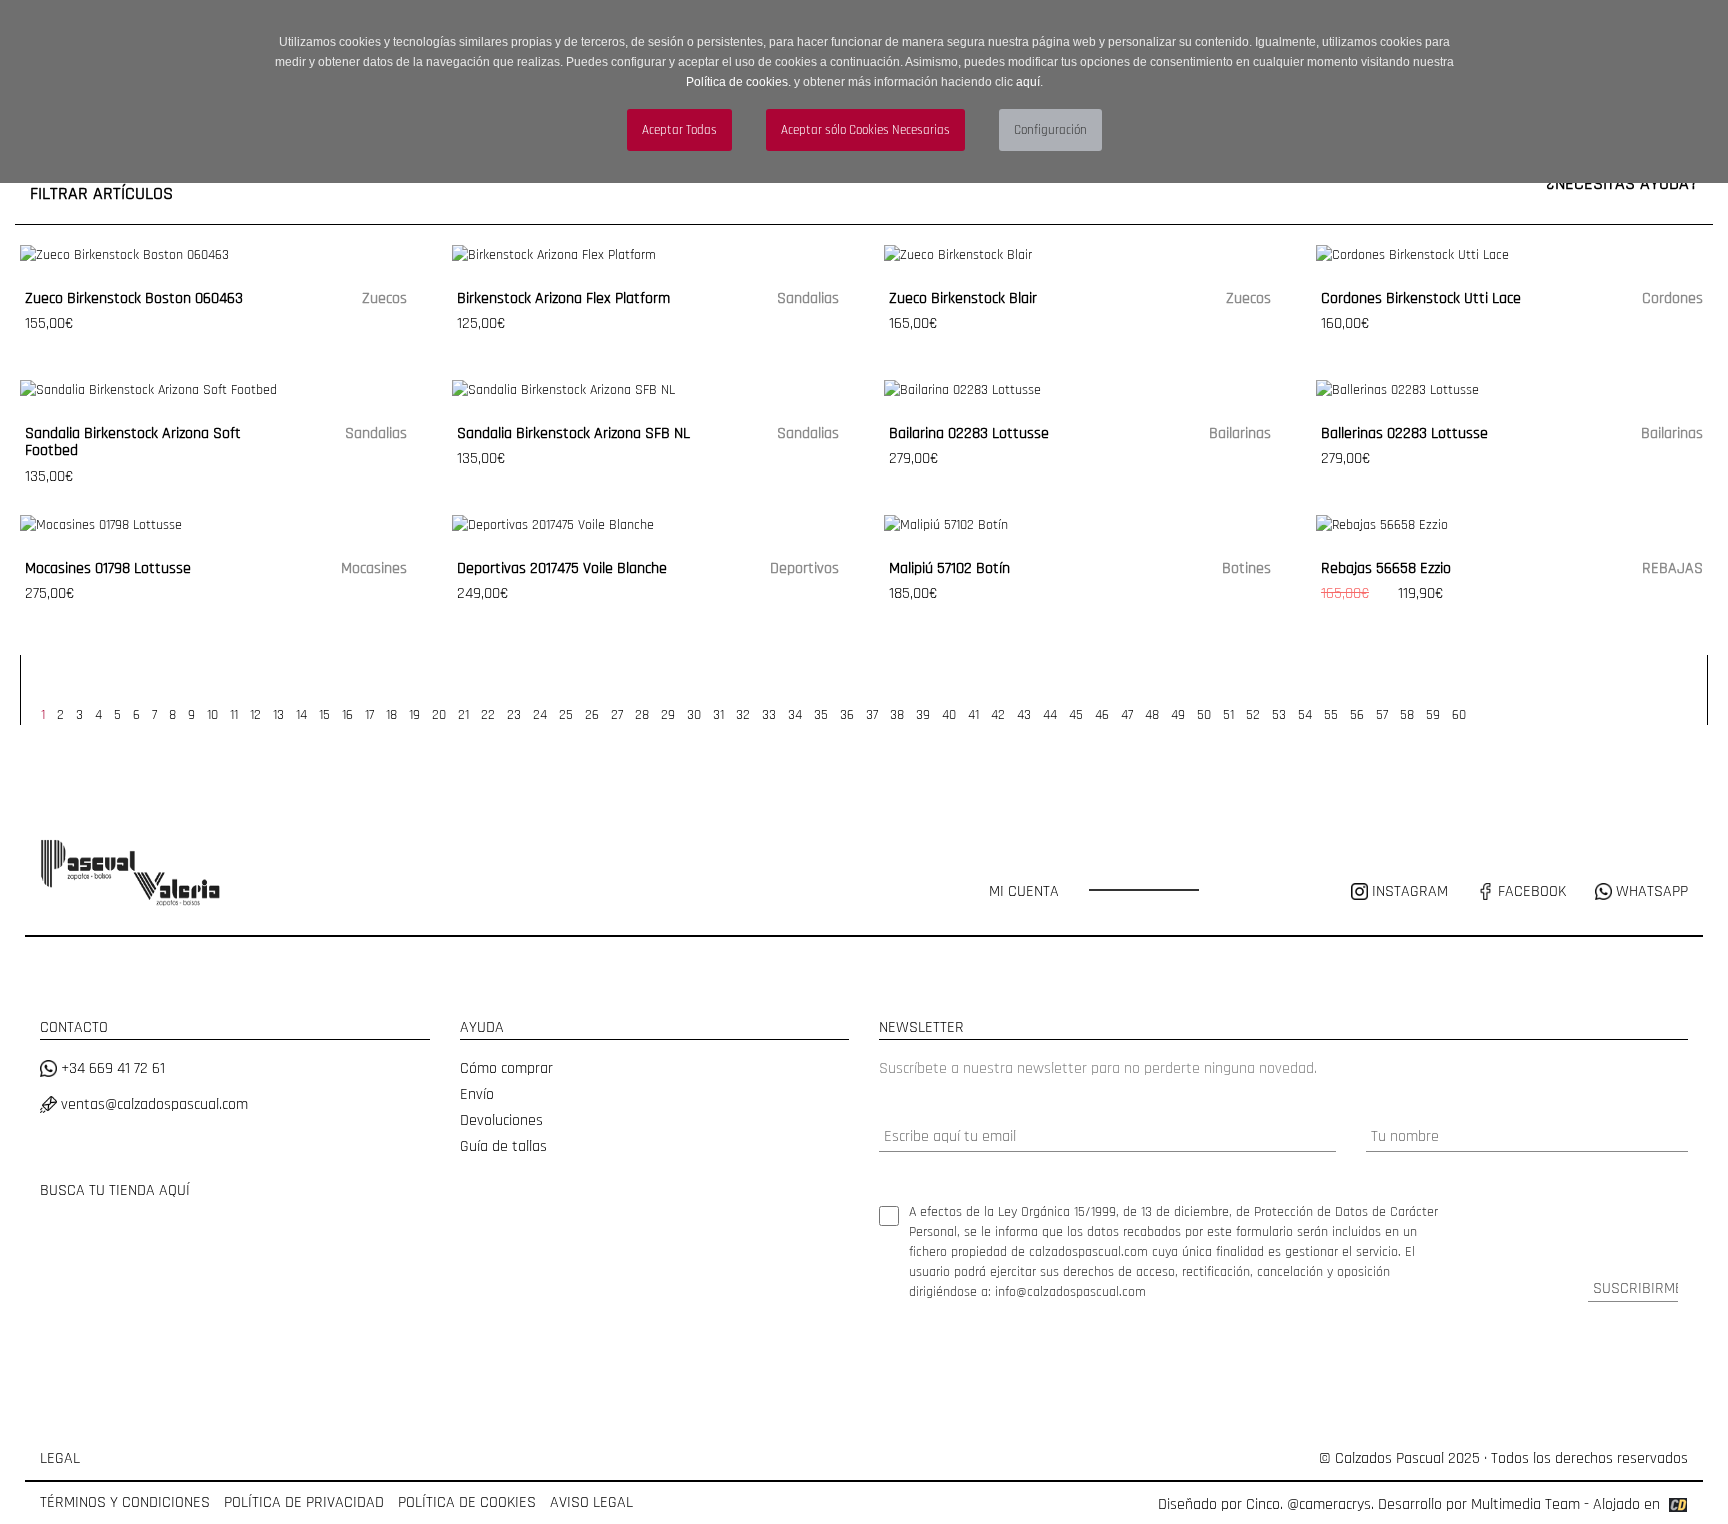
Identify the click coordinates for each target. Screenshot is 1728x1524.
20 (439, 715)
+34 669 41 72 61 (111, 1068)
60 (1459, 715)
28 (642, 715)
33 (769, 715)
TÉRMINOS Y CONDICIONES (125, 1502)
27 (617, 715)
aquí (1028, 82)
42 (998, 715)
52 (1253, 715)
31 (718, 715)
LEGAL (60, 1458)
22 (488, 715)
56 (1357, 715)
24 (540, 715)
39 (923, 715)
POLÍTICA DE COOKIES (467, 1502)
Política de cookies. (738, 82)
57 (1382, 715)
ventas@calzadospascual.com (152, 1104)
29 (668, 715)
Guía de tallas (503, 1146)
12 (255, 715)
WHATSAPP (1650, 891)
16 (347, 715)
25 (566, 715)
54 (1305, 715)
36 (847, 715)
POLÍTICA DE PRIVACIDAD (304, 1502)
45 (1076, 715)
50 (1204, 715)
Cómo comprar (506, 1068)
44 (1050, 715)
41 (973, 715)
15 (324, 715)
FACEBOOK (1530, 891)
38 (897, 715)
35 (821, 715)
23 (514, 715)
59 (1433, 715)
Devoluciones (501, 1120)
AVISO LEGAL (591, 1502)
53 (1279, 715)
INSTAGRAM (1410, 891)
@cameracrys (1329, 1504)
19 (414, 715)
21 (463, 715)
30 (694, 715)
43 (1024, 715)
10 (212, 715)
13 (278, 715)
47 (1127, 715)
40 (949, 715)
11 (234, 715)
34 (795, 715)
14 (301, 715)
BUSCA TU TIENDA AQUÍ (115, 1190)
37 (872, 715)
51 (1228, 715)
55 (1331, 715)
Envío (477, 1094)
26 (592, 715)
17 (369, 715)
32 (743, 715)
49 (1178, 715)
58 (1407, 715)
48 (1152, 715)
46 (1102, 715)
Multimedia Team (1525, 1504)
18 (391, 715)
